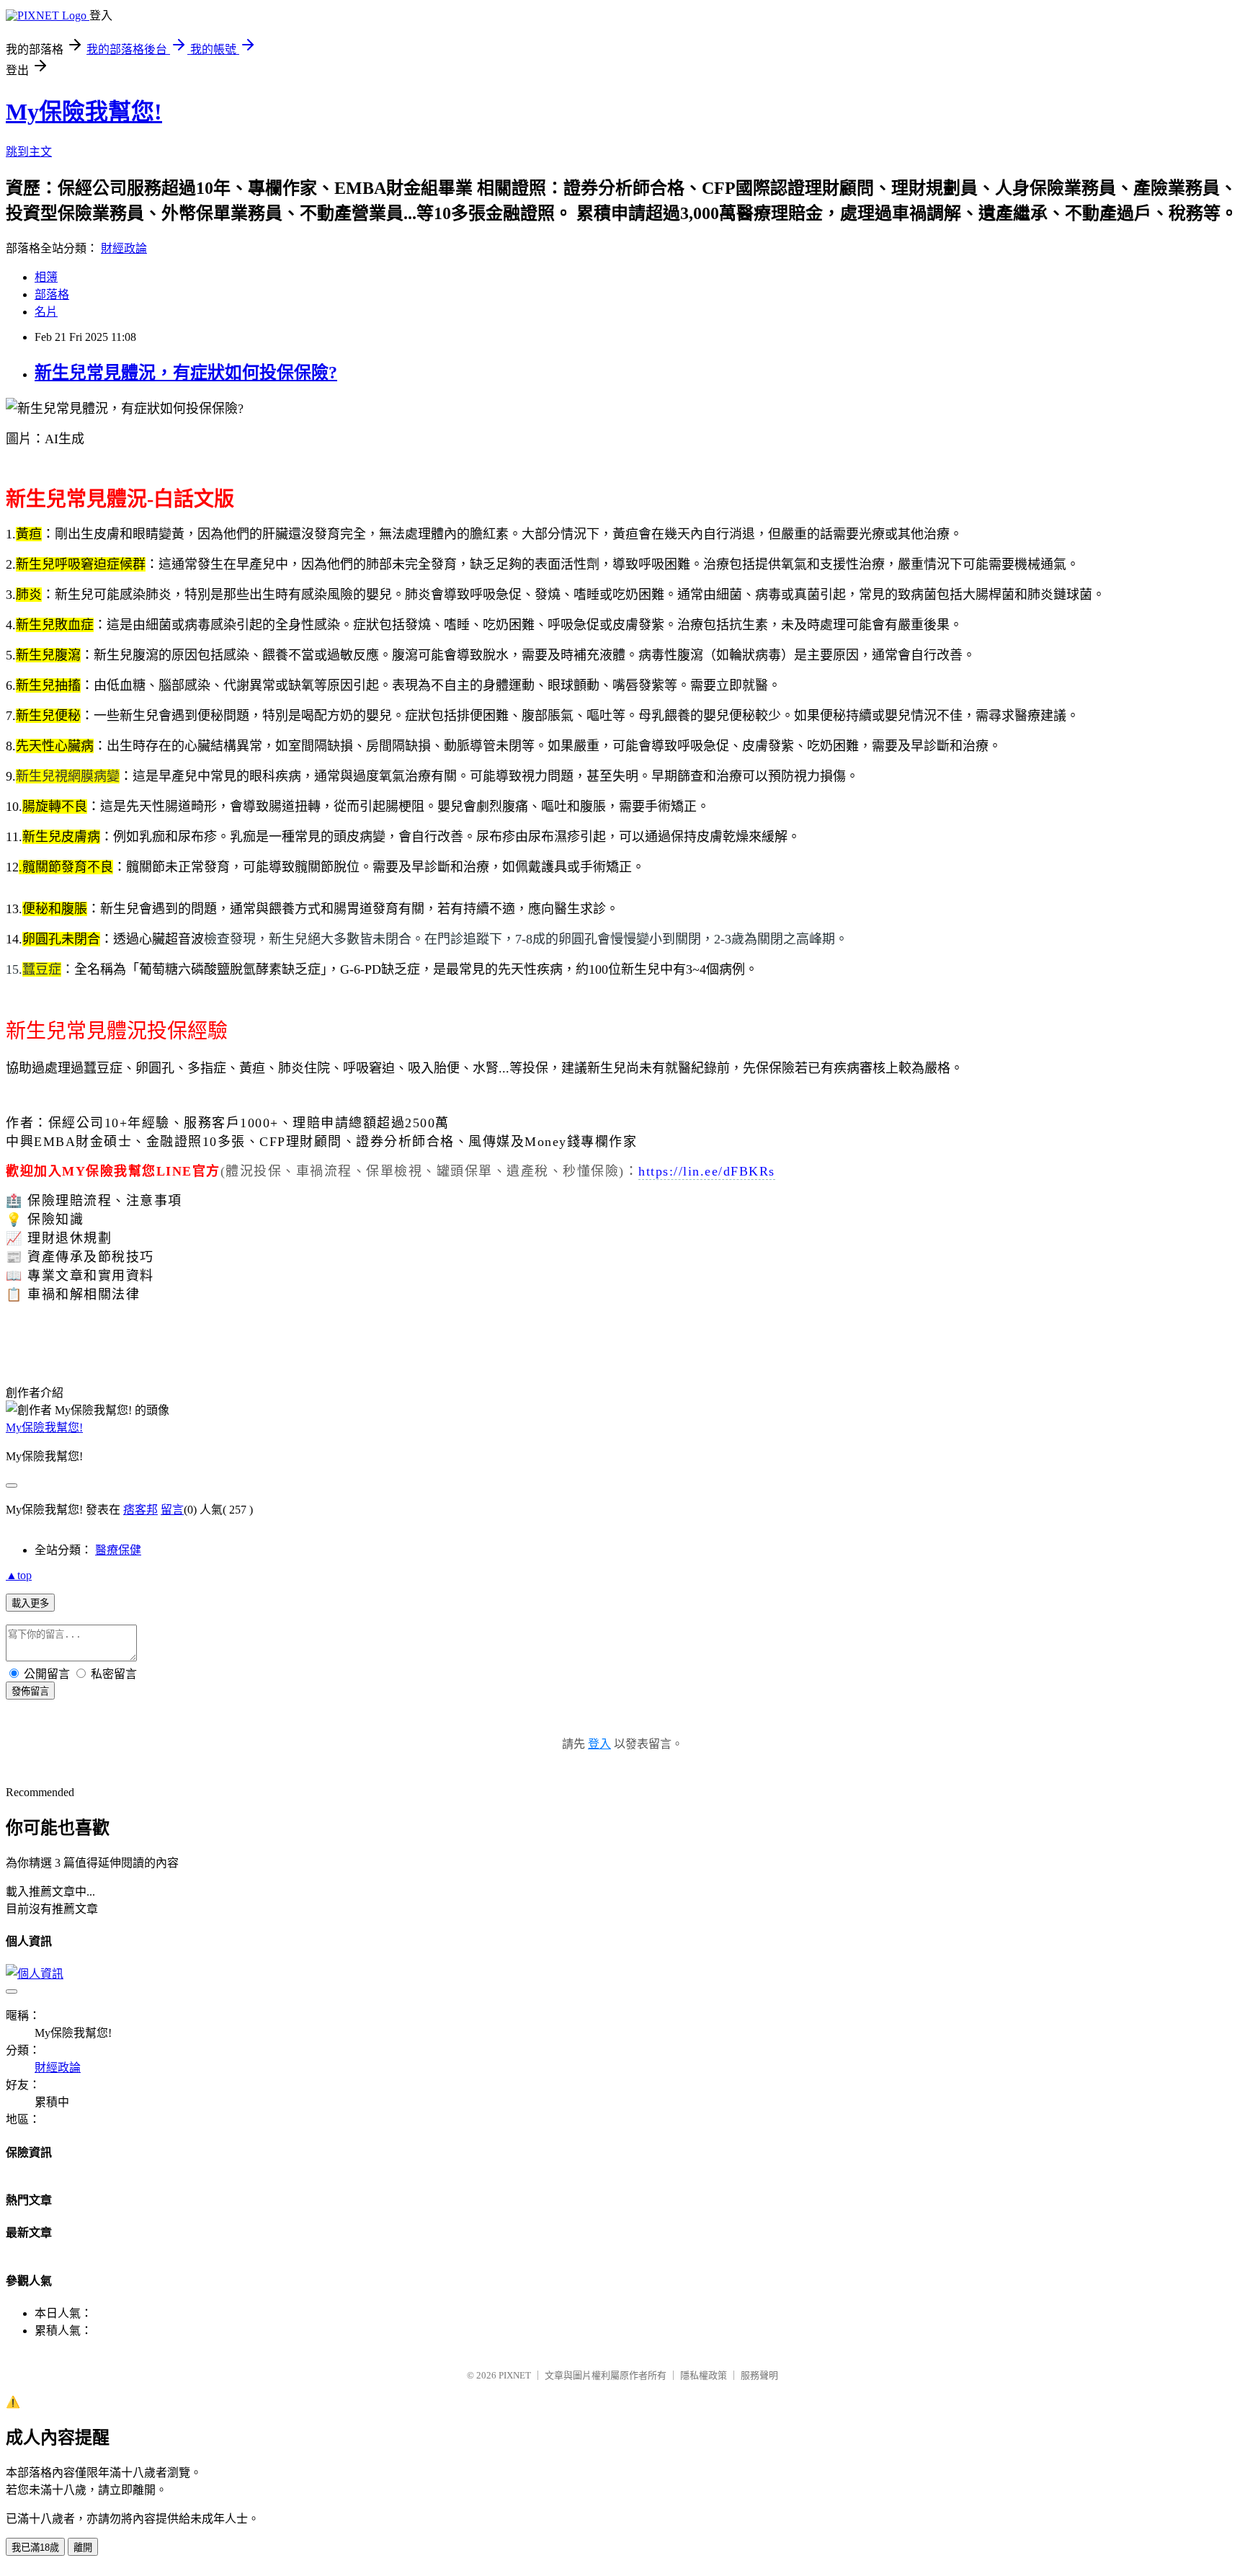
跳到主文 (29, 152)
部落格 (52, 294)
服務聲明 (759, 2375)
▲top (19, 1575)
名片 (46, 312)
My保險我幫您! (84, 112)
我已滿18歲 (35, 2548)
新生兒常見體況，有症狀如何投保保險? (186, 373)
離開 (83, 2548)
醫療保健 (118, 1550)
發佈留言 (30, 1691)
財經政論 (124, 248)
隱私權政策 (704, 2375)
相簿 (46, 277)
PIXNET (515, 2375)
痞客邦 (140, 1510)
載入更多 (30, 1603)
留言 (172, 1510)
